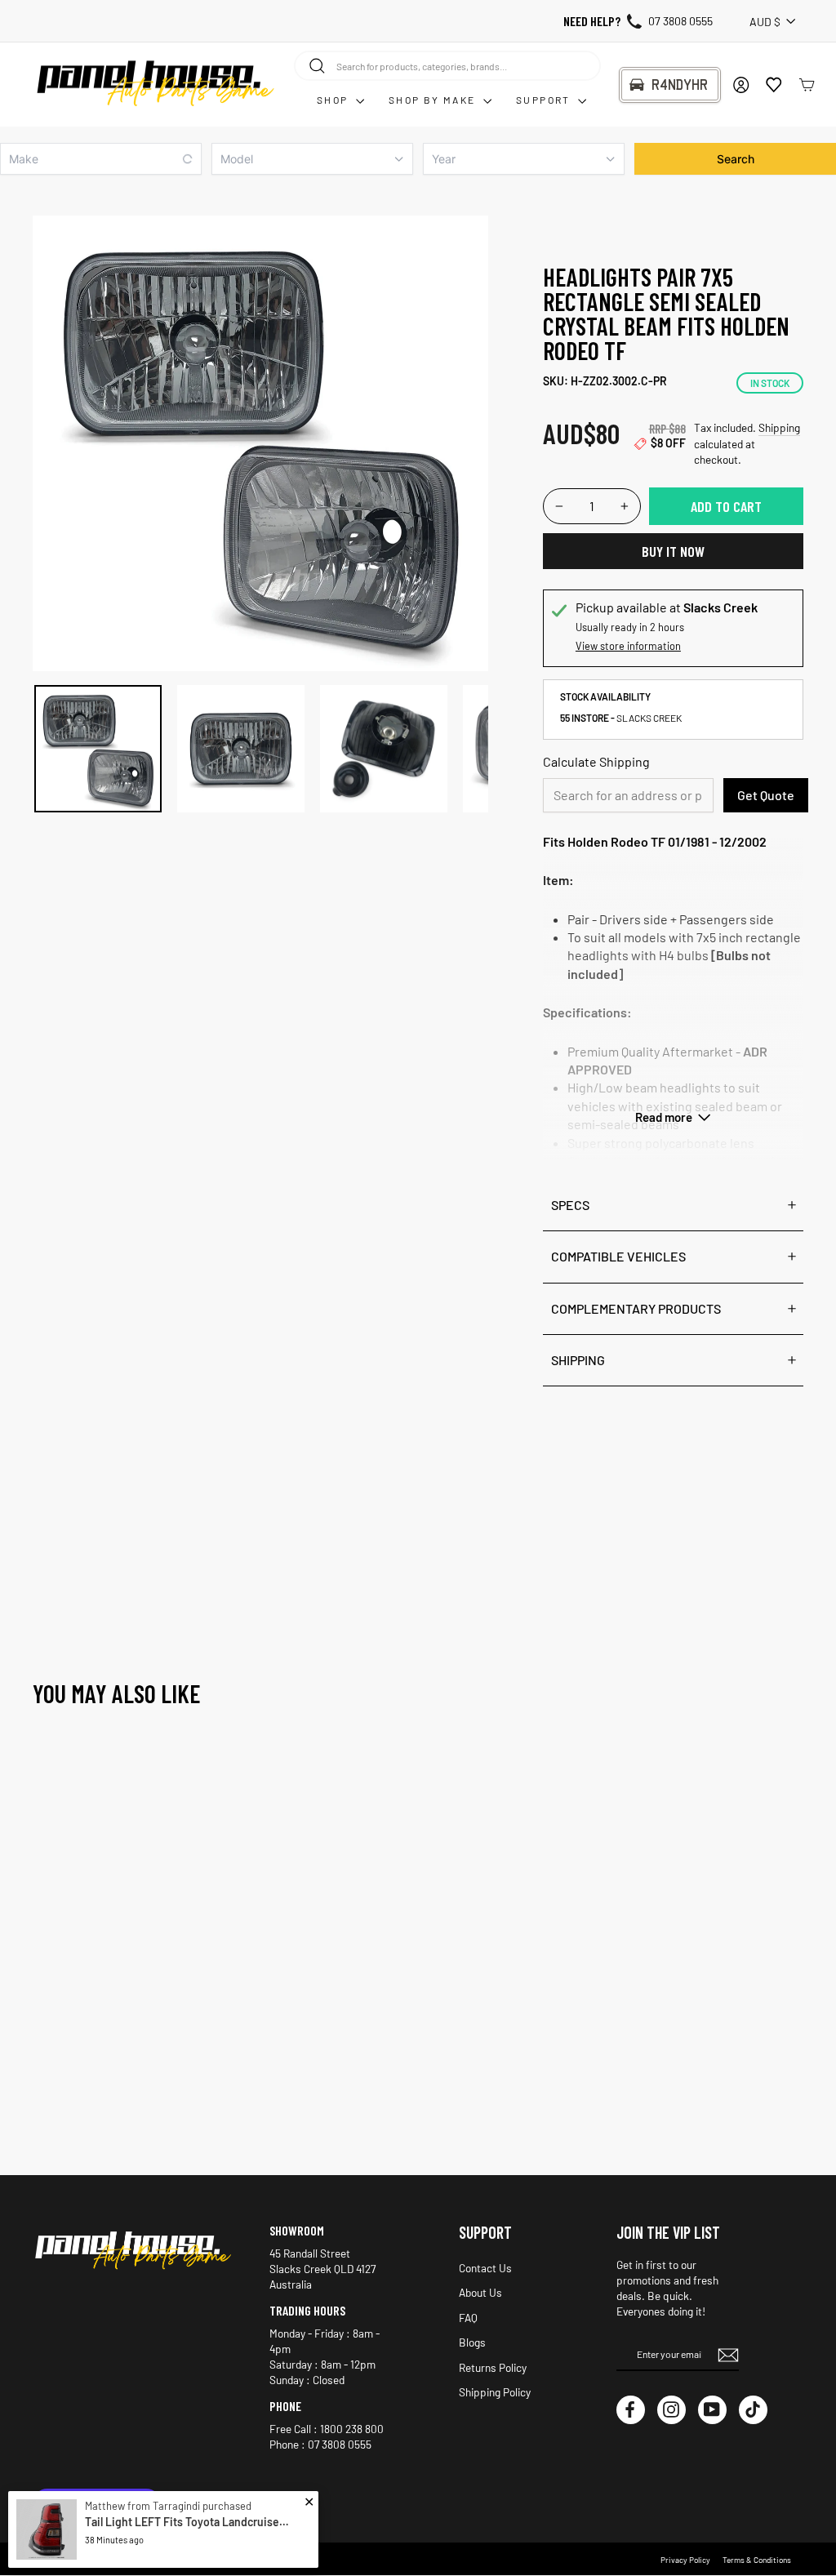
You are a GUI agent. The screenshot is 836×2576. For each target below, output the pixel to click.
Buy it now (673, 551)
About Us (480, 2292)
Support (545, 100)
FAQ (468, 2318)
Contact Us (485, 2268)
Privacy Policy (685, 2560)
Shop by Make (434, 100)
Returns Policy (493, 2367)
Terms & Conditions (757, 2560)
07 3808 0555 (680, 21)
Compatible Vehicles (618, 1256)
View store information (628, 646)
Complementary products (636, 1308)
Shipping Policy (495, 2392)
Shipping (779, 427)
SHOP (334, 100)
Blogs (472, 2342)
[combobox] (447, 65)
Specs (570, 1205)
